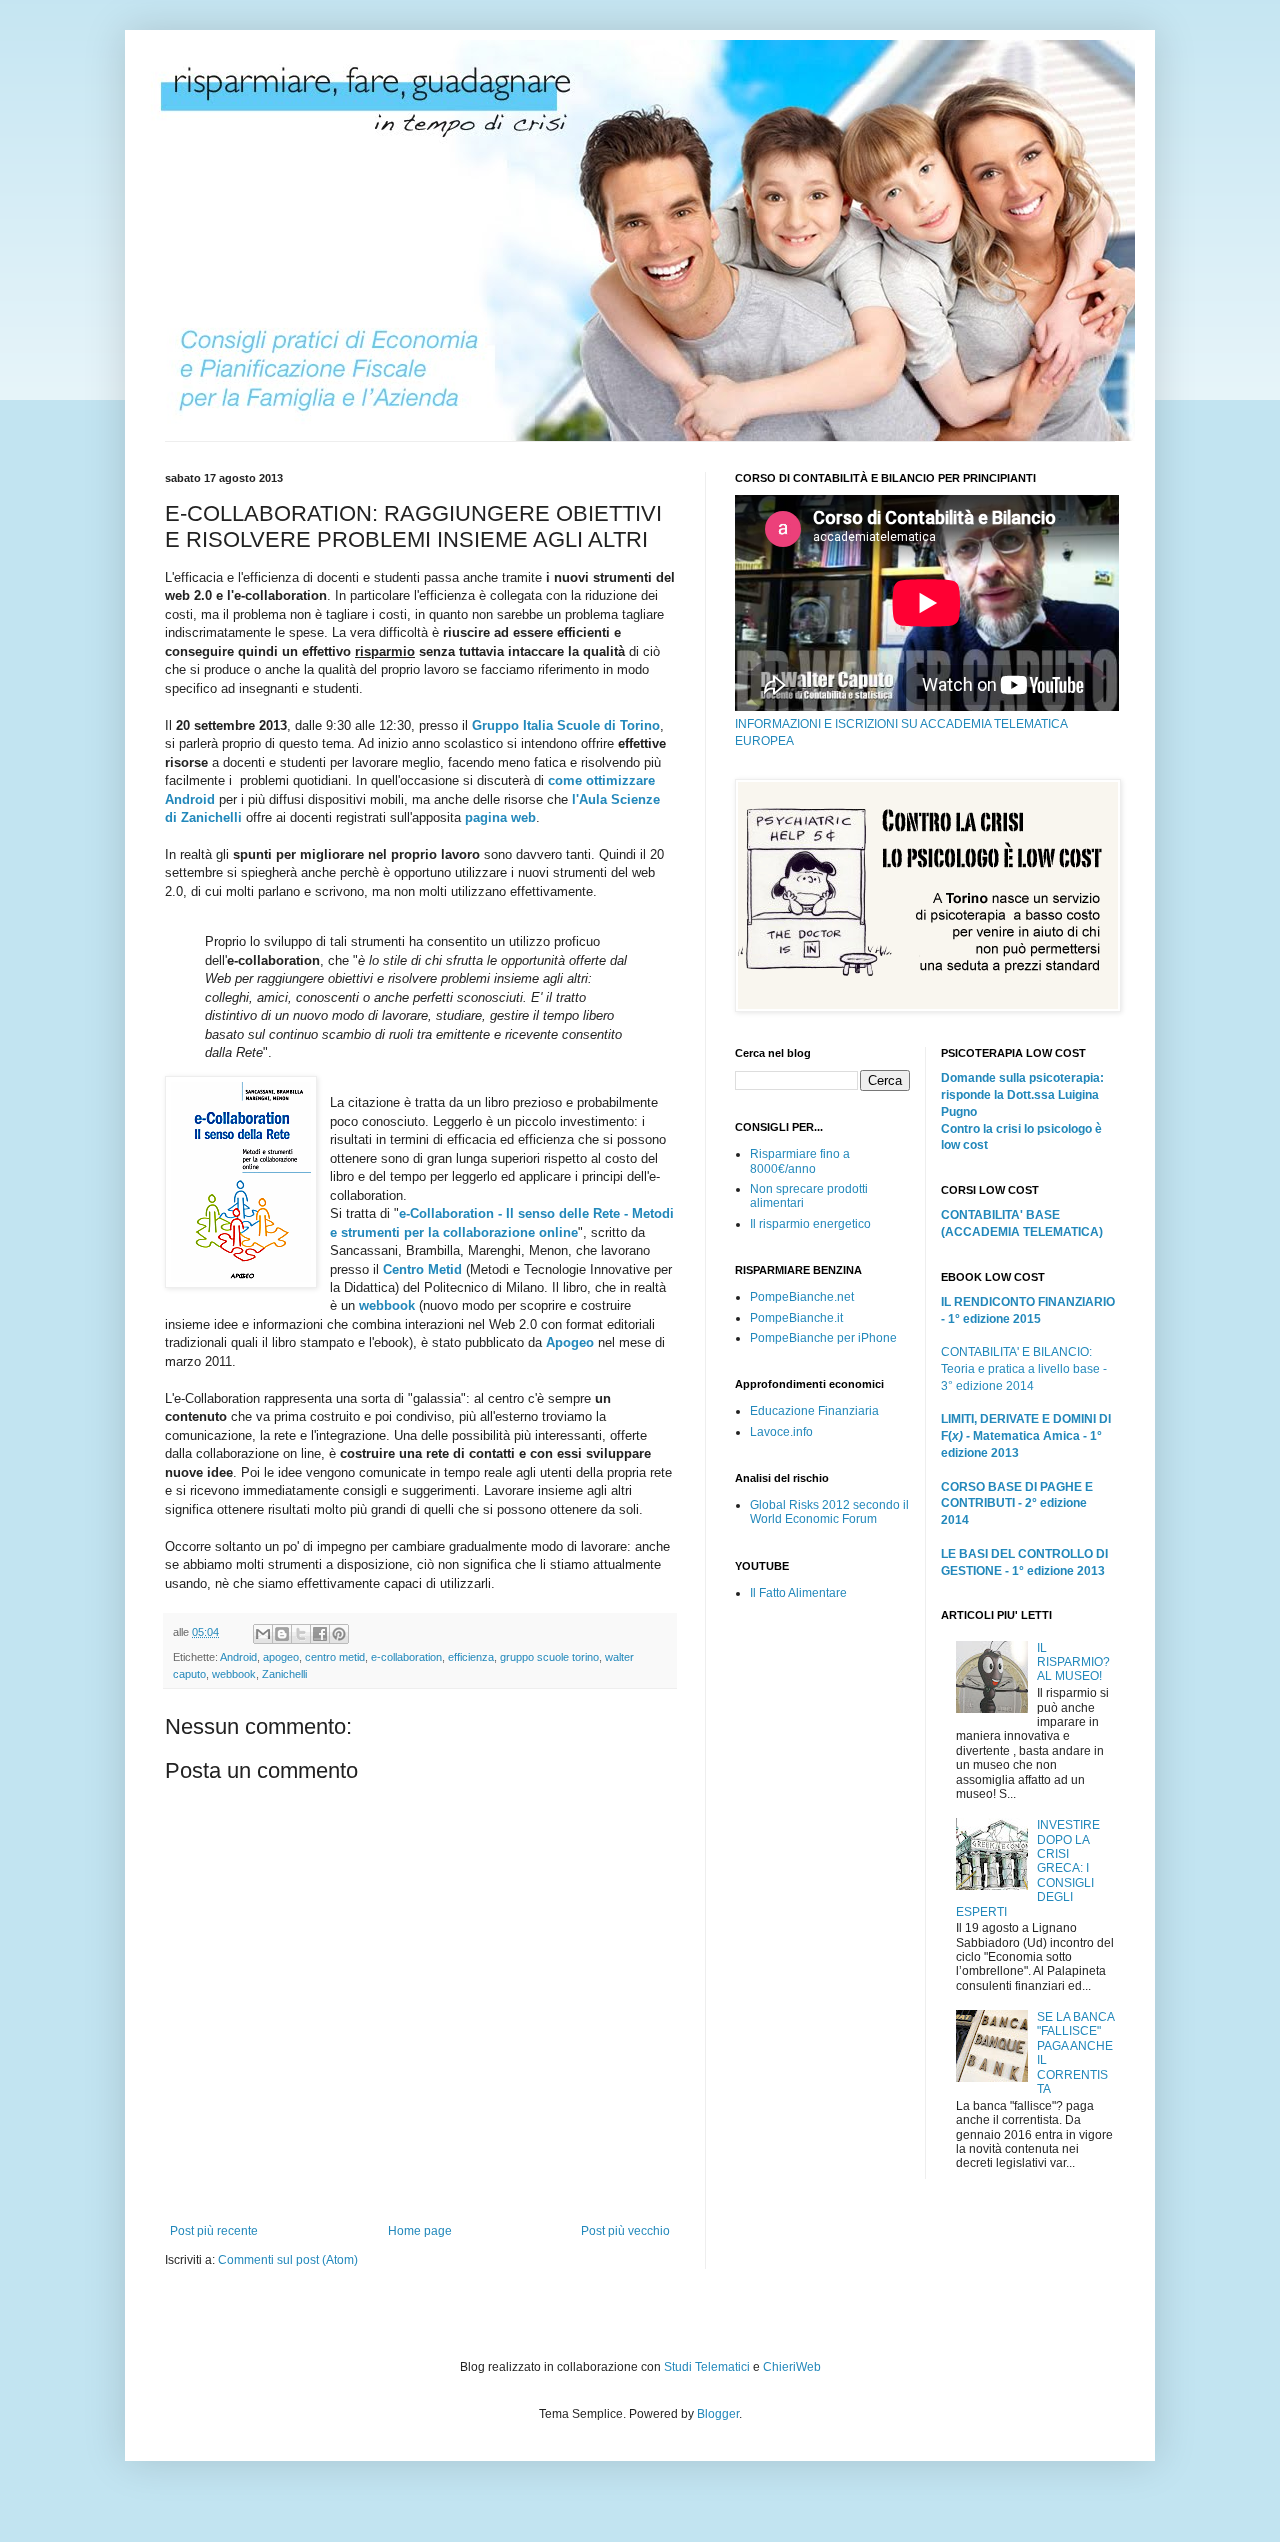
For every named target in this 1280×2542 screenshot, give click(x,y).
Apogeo (570, 1342)
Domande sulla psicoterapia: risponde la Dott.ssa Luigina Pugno (1022, 1095)
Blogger (718, 2414)
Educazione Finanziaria (814, 1411)
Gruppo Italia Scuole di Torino (566, 725)
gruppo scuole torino (549, 1657)
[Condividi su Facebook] (320, 1634)
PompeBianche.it (796, 1318)
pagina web (500, 817)
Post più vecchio (625, 2231)
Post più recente (214, 2231)
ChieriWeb (792, 2367)
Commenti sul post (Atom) (288, 2260)
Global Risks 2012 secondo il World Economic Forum (829, 1512)
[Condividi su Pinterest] (339, 1634)
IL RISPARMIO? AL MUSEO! (1073, 1662)
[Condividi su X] (301, 1634)
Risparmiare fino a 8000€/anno (800, 1161)
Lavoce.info (781, 1432)
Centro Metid (422, 1269)
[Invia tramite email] (263, 1634)
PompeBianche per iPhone (823, 1338)
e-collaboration (406, 1657)
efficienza (471, 1657)
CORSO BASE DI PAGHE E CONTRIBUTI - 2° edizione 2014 (1017, 1504)
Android (238, 1657)
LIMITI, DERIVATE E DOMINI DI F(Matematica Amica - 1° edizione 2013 (1026, 1436)
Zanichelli (284, 1674)
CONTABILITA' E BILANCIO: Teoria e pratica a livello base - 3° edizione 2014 (1024, 1369)
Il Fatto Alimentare (798, 1593)
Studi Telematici (707, 2367)
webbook (387, 1305)
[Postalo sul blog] (282, 1634)
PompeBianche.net (802, 1297)
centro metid (335, 1657)
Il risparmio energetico (810, 1224)
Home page (420, 2231)
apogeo (281, 1657)
